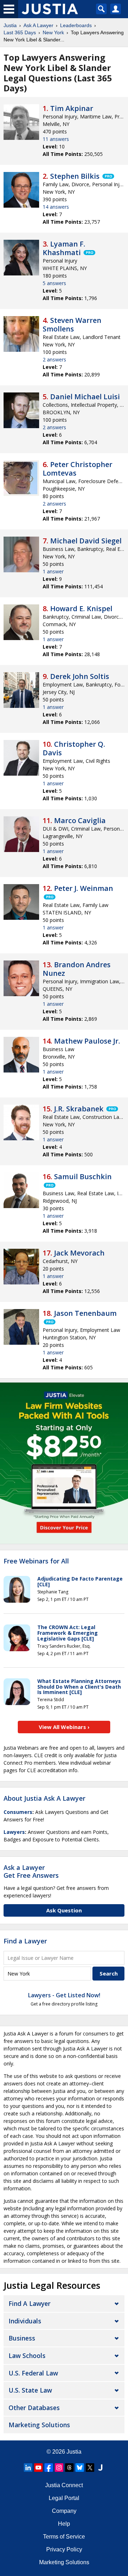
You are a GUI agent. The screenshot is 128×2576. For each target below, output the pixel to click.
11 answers (56, 139)
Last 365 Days (20, 32)
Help (64, 2524)
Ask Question (64, 1910)
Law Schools (27, 2356)
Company (64, 2511)
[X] (90, 2468)
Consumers (18, 1812)
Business (22, 2338)
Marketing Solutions (39, 2425)
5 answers (54, 283)
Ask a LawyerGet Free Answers (31, 1871)
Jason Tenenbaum (85, 1313)
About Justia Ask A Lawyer (44, 1798)
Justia (10, 25)
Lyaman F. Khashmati (64, 248)
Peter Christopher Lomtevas (78, 469)
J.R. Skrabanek (79, 1109)
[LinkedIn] (28, 2468)
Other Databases (34, 2408)
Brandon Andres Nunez (77, 969)
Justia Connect (64, 2485)
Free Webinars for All (36, 1561)
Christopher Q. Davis (74, 748)
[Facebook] (49, 2468)
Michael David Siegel (86, 541)
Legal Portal (64, 2498)
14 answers (56, 207)
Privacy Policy (64, 2549)
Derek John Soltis (80, 676)
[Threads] (69, 2468)
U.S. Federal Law (33, 2373)
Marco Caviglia (80, 820)
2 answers (54, 359)
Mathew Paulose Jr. (87, 1041)
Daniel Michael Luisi (85, 397)
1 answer (53, 571)
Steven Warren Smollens (72, 324)
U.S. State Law (30, 2390)
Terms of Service (64, 2537)
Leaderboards (76, 25)
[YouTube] (38, 2468)
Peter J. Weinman (84, 888)
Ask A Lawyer (38, 25)
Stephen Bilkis (75, 176)
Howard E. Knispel (81, 608)
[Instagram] (59, 2468)
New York (53, 32)
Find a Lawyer (25, 1941)
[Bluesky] (80, 2468)
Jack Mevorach (79, 1253)
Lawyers (14, 1832)
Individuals (25, 2321)
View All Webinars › (64, 1727)
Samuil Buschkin (83, 1177)
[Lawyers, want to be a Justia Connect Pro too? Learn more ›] (108, 176)
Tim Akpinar (72, 108)
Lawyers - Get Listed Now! (64, 1995)
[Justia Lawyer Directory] (100, 2468)
